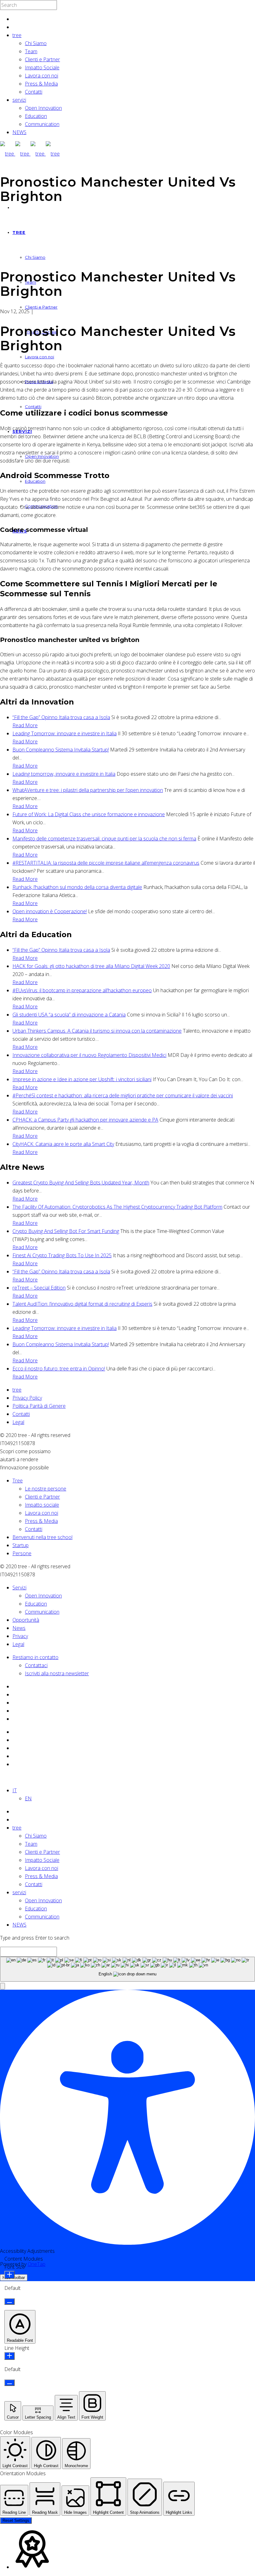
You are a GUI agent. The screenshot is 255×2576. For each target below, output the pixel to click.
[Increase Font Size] (9, 2275)
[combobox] (127, 1969)
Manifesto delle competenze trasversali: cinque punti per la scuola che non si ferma (104, 839)
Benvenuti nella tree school (42, 1537)
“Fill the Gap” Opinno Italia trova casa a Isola (61, 717)
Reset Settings (16, 2520)
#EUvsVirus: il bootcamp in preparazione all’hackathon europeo (82, 990)
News (19, 1628)
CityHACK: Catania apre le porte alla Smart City (63, 1144)
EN (28, 1798)
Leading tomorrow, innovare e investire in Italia (64, 774)
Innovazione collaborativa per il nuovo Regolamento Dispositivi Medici (89, 1055)
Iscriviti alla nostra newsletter (57, 1673)
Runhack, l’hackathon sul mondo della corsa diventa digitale (77, 887)
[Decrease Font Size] (9, 2302)
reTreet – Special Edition (39, 1288)
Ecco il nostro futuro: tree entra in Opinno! (59, 1369)
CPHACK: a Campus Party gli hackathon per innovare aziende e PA (85, 1120)
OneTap (37, 2264)
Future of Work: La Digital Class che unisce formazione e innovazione (89, 814)
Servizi (19, 1588)
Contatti (34, 92)
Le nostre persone (46, 1489)
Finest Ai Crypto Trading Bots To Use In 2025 (62, 1255)
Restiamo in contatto (35, 1657)
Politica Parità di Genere (39, 1406)
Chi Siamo (36, 43)
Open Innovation (43, 108)
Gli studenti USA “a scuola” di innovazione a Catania (69, 1015)
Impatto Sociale (42, 67)
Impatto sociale (42, 1505)
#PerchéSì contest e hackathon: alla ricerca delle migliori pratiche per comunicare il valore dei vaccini (123, 1095)
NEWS (19, 132)
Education (36, 116)
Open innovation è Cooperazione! (50, 911)
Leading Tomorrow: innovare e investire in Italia (65, 733)
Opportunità (26, 1620)
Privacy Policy (27, 1398)
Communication (42, 124)
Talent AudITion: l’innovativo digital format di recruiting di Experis (82, 1304)
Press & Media (41, 84)
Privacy (20, 1636)
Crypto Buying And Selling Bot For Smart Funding (66, 1231)
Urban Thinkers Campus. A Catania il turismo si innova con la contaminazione (97, 1031)
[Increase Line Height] (9, 2356)
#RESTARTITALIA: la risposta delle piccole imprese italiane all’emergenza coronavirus (106, 863)
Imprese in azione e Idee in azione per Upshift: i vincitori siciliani (82, 1079)
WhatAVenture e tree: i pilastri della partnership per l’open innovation (88, 790)
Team (31, 51)
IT (15, 1790)
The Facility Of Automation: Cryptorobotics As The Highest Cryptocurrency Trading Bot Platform (117, 1207)
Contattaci (36, 1665)
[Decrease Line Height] (9, 2383)
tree (17, 35)
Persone (22, 1553)
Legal (18, 1422)
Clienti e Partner (42, 59)
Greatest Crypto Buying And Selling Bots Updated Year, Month (81, 1183)
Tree (18, 1481)
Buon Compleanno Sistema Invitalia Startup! (61, 750)
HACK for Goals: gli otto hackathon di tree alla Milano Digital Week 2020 (91, 966)
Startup (21, 1545)
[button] (2, 1986)
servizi (19, 100)
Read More (25, 725)
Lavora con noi (42, 76)
